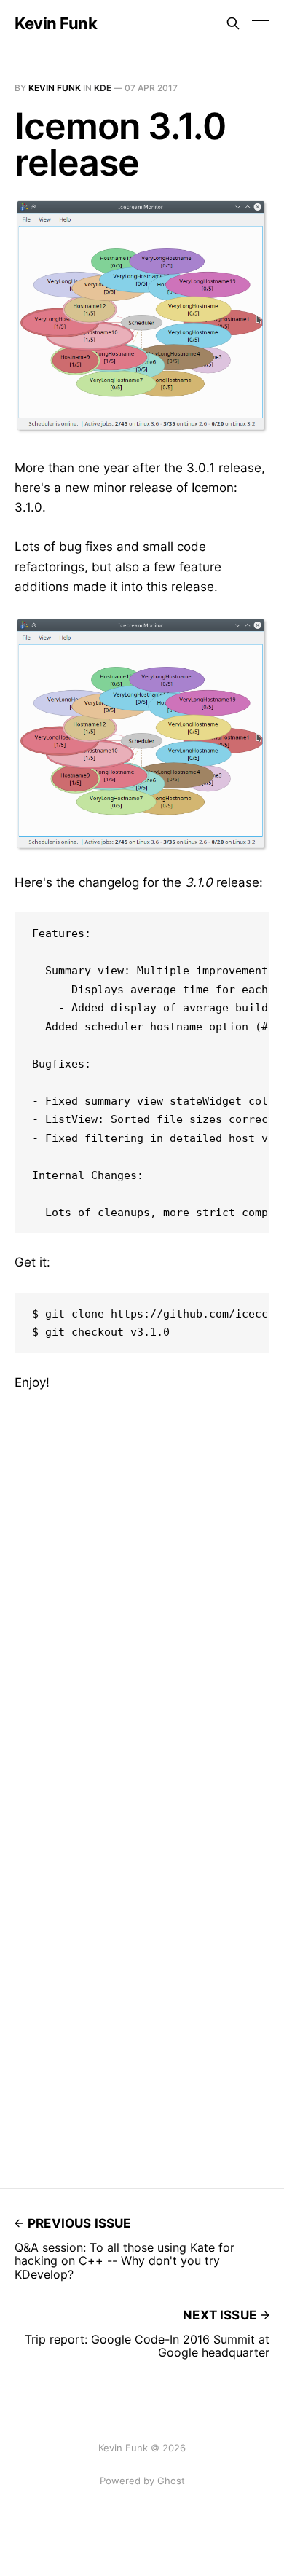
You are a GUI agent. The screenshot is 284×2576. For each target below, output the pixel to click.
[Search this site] (233, 23)
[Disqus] (142, 1575)
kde (103, 88)
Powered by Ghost (142, 2481)
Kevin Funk (56, 23)
